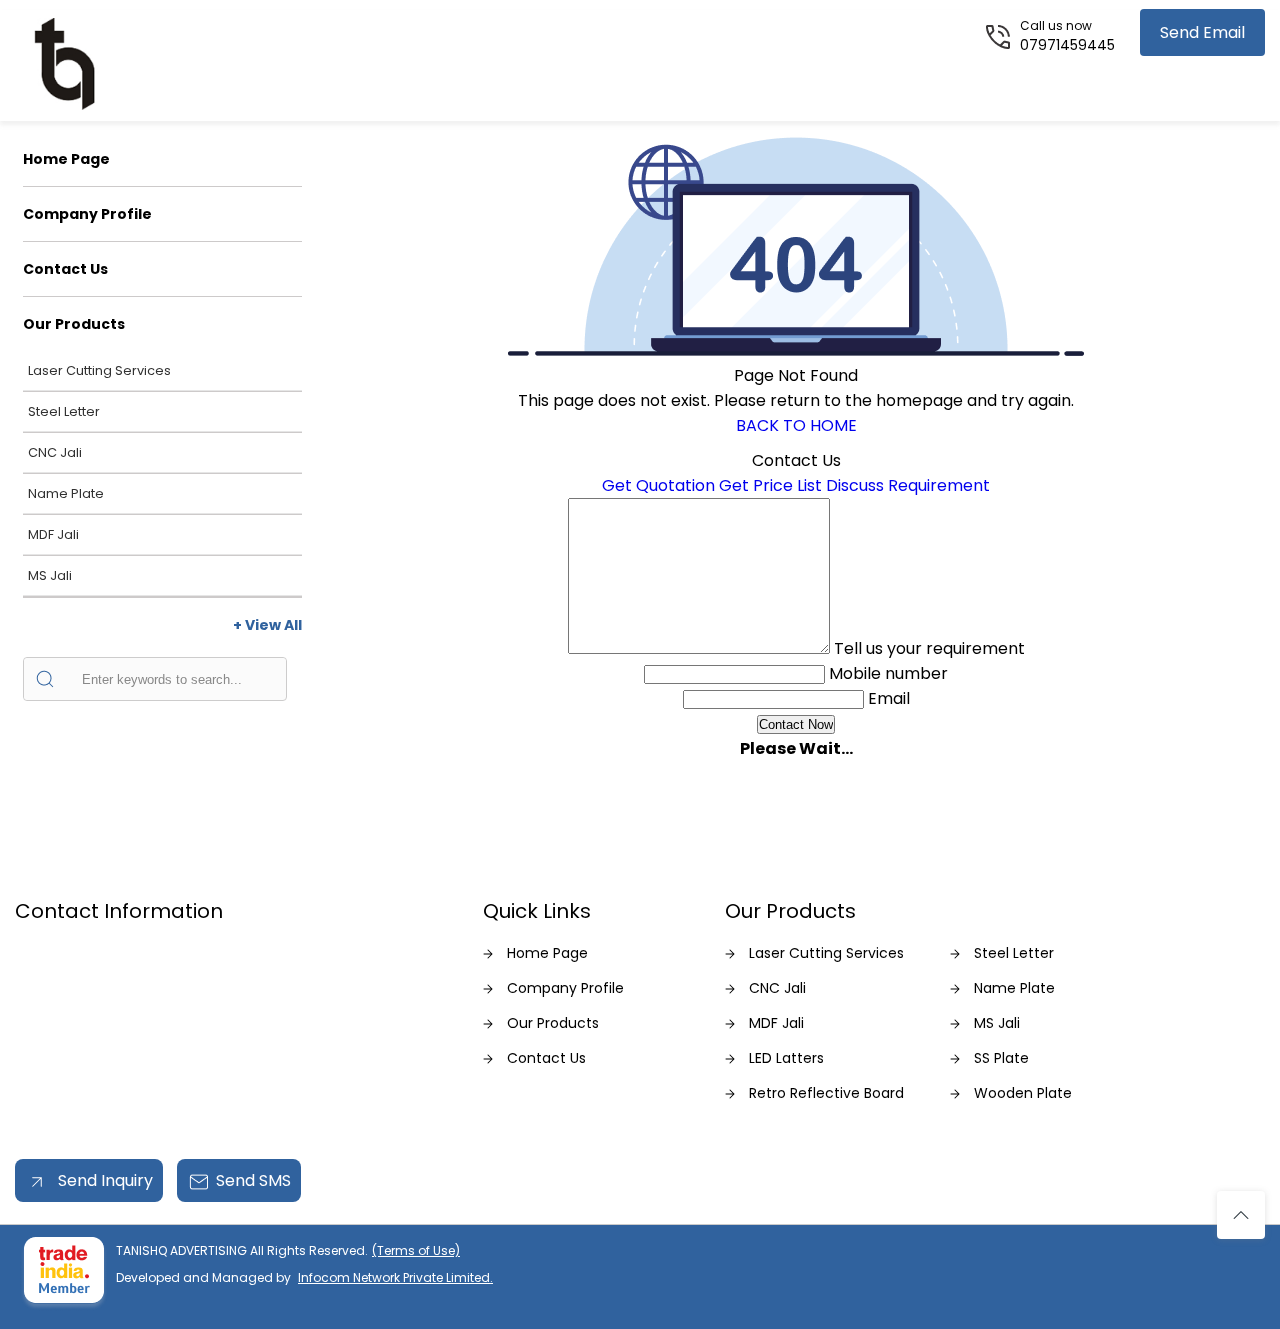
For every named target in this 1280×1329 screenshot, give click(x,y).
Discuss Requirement (908, 485)
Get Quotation (658, 485)
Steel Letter (64, 411)
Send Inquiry (103, 1180)
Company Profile (87, 214)
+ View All (267, 625)
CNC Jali (55, 452)
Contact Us (65, 269)
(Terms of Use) (416, 1250)
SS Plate (1001, 1058)
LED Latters (786, 1058)
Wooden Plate (1023, 1093)
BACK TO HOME (796, 425)
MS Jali (50, 575)
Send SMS (253, 1180)
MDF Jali (53, 534)
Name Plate (66, 493)
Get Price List (770, 485)
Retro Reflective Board (826, 1093)
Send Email (1202, 32)
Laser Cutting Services (99, 370)
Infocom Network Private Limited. (395, 1277)
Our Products (74, 324)
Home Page (66, 159)
